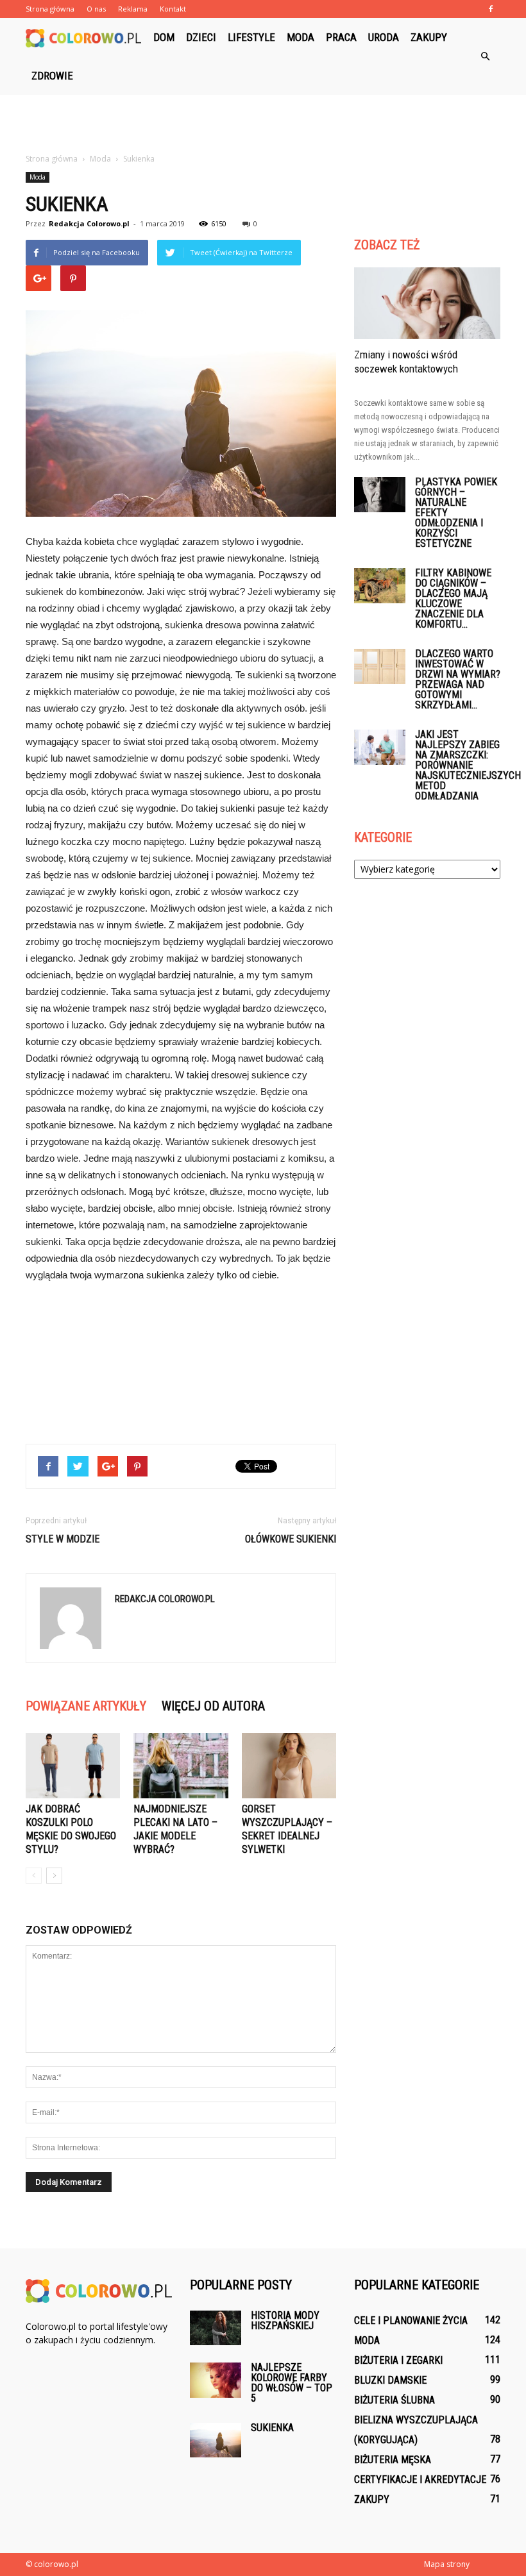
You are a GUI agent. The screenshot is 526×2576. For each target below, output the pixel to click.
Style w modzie (63, 1539)
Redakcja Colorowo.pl (89, 223)
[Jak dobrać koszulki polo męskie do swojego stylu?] (73, 1765)
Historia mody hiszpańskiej (285, 2321)
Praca (341, 37)
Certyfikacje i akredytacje (420, 2480)
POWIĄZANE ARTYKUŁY (86, 1706)
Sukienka (272, 2428)
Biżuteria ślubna (394, 2400)
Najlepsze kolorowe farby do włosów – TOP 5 (292, 2383)
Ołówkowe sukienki (291, 1539)
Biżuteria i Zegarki (398, 2360)
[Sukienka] (216, 2440)
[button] (485, 56)
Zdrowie (52, 76)
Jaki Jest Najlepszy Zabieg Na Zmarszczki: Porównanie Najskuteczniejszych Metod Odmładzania (468, 765)
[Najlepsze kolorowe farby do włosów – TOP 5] (216, 2380)
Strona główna (50, 9)
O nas (96, 9)
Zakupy (429, 37)
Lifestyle (251, 37)
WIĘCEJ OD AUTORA (213, 1706)
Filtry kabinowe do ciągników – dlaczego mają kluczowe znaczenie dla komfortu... (453, 598)
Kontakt (173, 9)
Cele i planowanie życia (411, 2321)
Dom (164, 37)
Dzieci (201, 37)
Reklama (133, 9)
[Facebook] (491, 9)
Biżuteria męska (393, 2460)
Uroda (384, 37)
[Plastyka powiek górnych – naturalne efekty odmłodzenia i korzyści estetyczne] (380, 495)
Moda (301, 37)
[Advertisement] (263, 123)
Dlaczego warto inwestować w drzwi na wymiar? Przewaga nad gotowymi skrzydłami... (458, 679)
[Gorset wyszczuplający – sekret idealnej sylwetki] (289, 1766)
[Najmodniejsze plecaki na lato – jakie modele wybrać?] (181, 1765)
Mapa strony (447, 2564)
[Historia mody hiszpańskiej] (216, 2328)
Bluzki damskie (390, 2380)
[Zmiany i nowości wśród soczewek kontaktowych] (427, 303)
